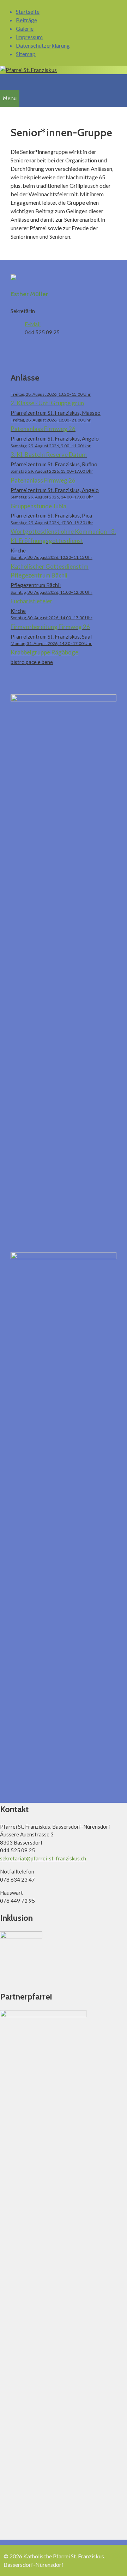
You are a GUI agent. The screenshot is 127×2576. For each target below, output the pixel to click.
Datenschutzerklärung (43, 45)
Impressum (29, 37)
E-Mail (33, 324)
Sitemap (26, 54)
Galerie (25, 28)
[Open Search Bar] (4, 81)
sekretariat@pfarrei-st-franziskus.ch (43, 1858)
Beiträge (26, 20)
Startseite (28, 11)
